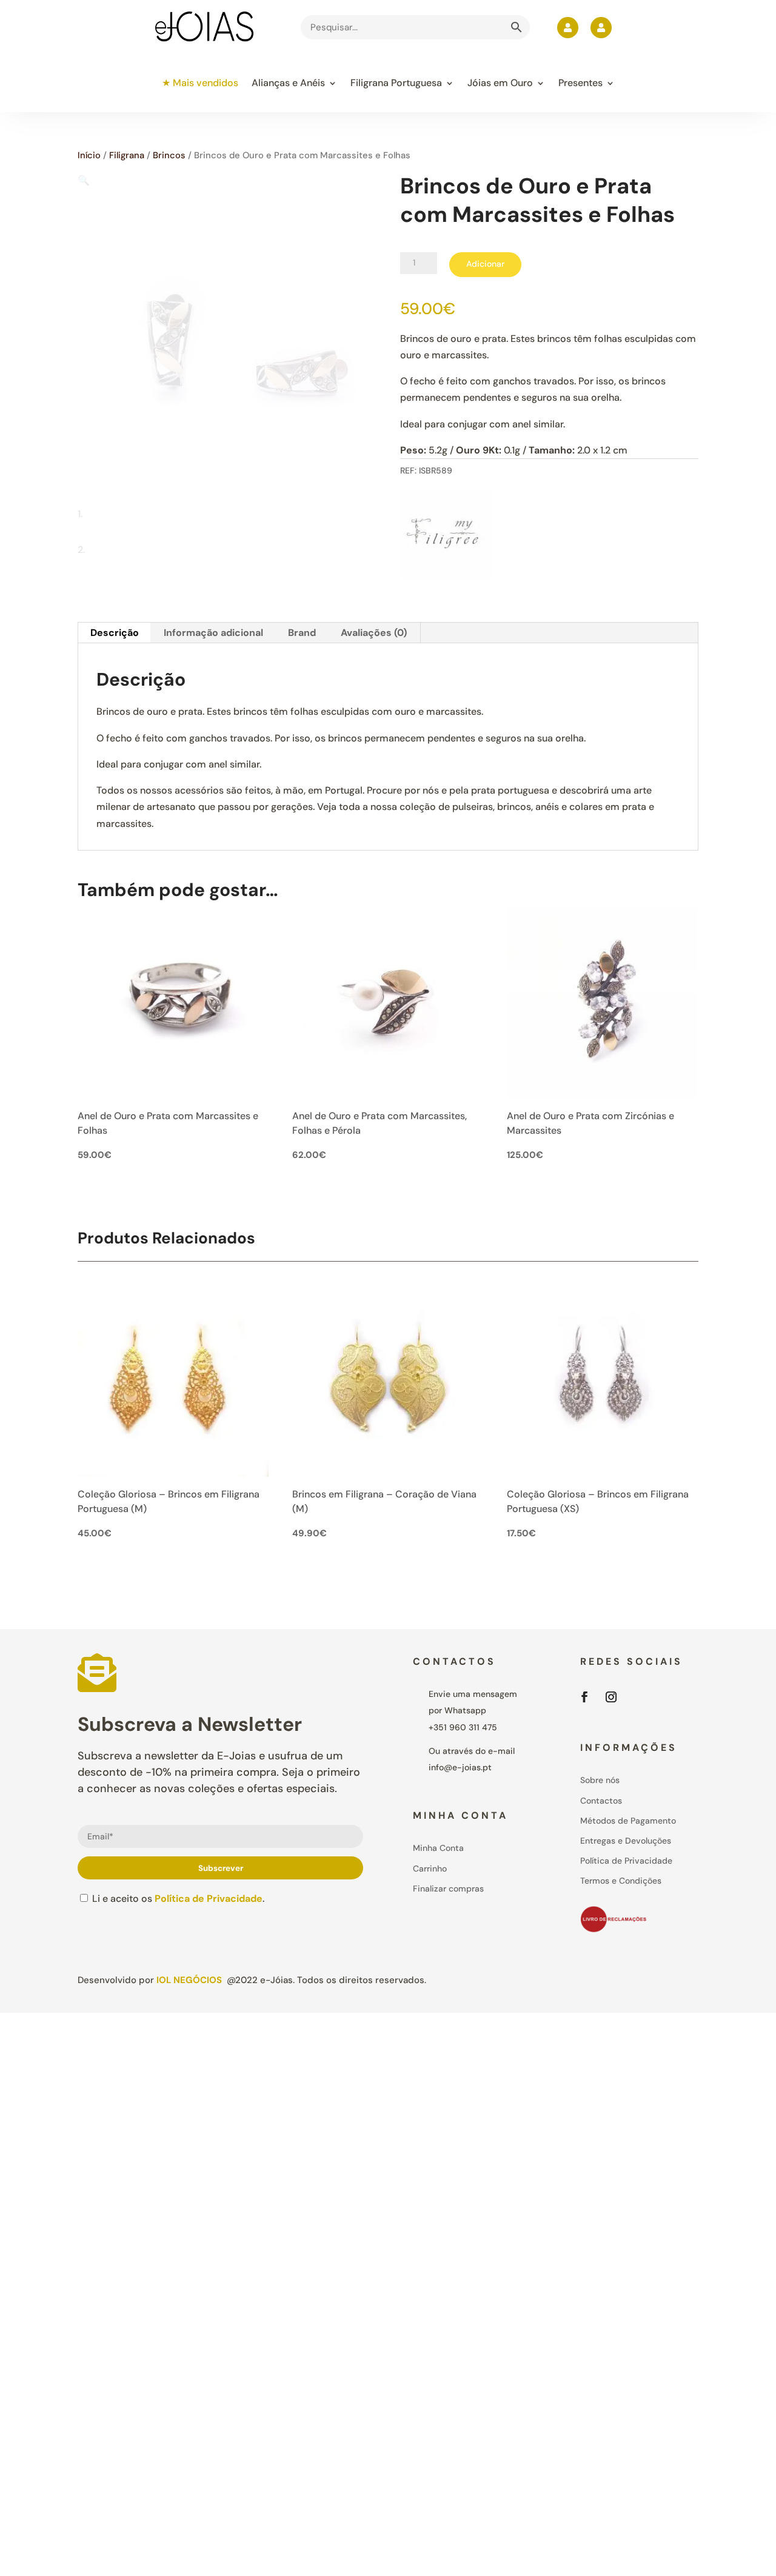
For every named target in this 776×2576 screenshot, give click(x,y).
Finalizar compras (448, 1889)
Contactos (601, 1801)
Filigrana (127, 155)
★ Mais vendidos (200, 83)
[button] (84, 180)
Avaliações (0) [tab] (374, 633)
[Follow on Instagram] (611, 1697)
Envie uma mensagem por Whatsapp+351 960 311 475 (473, 1710)
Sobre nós (600, 1780)
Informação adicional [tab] (213, 633)
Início (89, 155)
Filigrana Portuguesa (396, 83)
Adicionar (485, 264)
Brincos (169, 155)
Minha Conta (438, 1848)
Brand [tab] (302, 633)
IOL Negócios (189, 1980)
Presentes (580, 83)
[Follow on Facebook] (584, 1697)
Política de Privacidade (209, 1899)
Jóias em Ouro (500, 83)
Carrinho (430, 1868)
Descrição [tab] (115, 633)
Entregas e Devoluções (626, 1841)
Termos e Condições (621, 1881)
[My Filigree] (446, 537)
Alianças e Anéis (288, 83)
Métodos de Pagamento (628, 1821)
